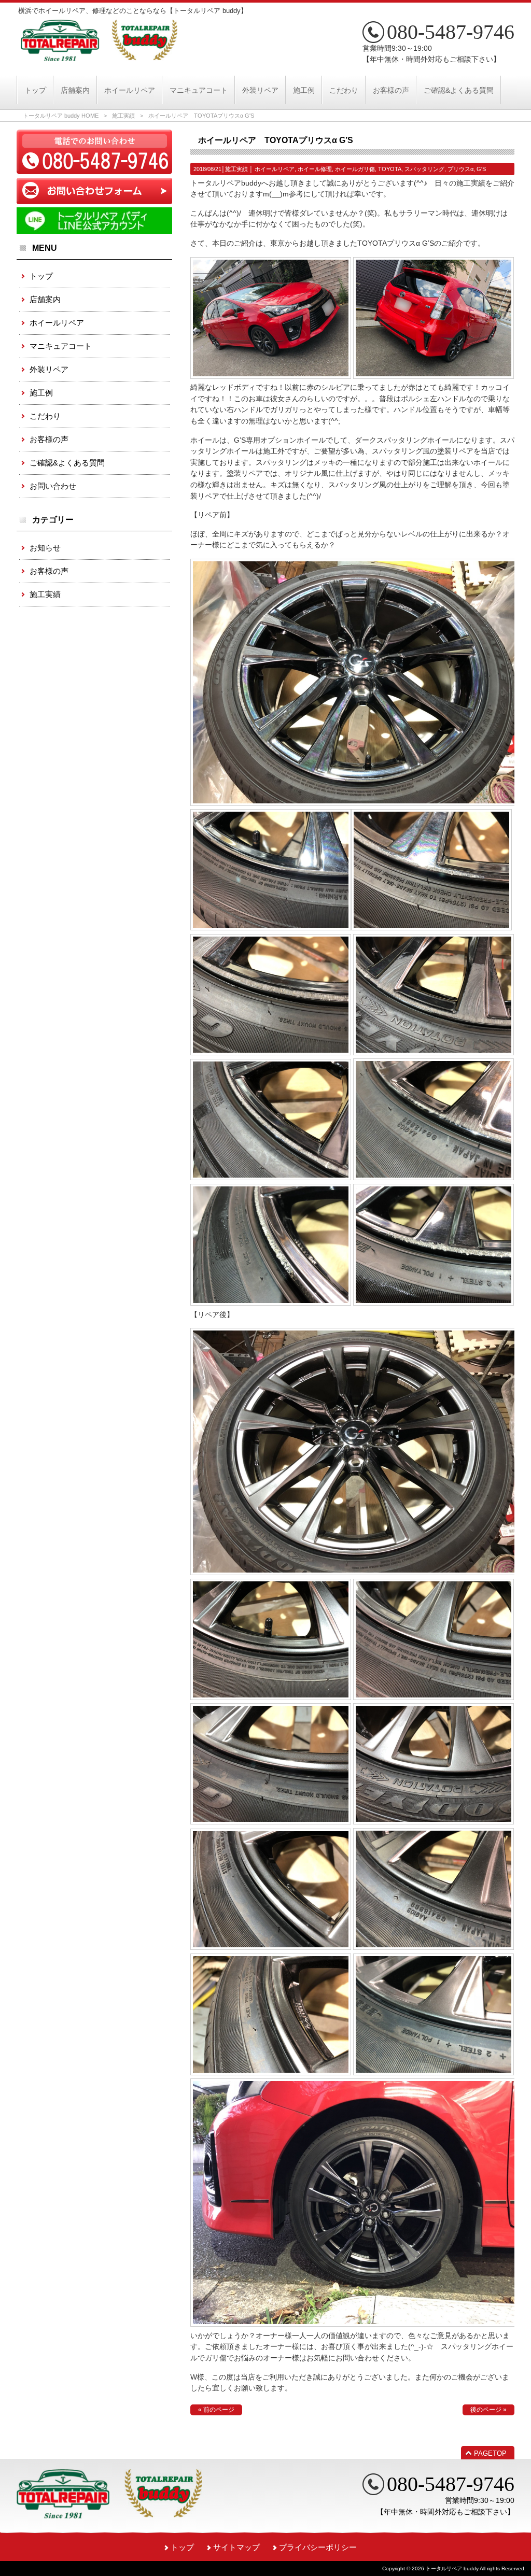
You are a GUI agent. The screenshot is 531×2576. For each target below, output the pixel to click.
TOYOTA (390, 169)
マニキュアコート (61, 346)
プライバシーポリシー (318, 2547)
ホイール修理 (315, 169)
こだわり (45, 416)
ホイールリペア (275, 169)
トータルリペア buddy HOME (61, 116)
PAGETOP (490, 2453)
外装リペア (49, 369)
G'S (481, 169)
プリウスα (460, 169)
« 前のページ (216, 2410)
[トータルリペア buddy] (99, 57)
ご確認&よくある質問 (67, 463)
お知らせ (45, 548)
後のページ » (488, 2410)
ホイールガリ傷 (355, 169)
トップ (41, 276)
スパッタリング (424, 169)
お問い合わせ (53, 486)
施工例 (41, 393)
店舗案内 (45, 299)
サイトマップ (236, 2547)
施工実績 (123, 116)
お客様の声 (49, 439)
